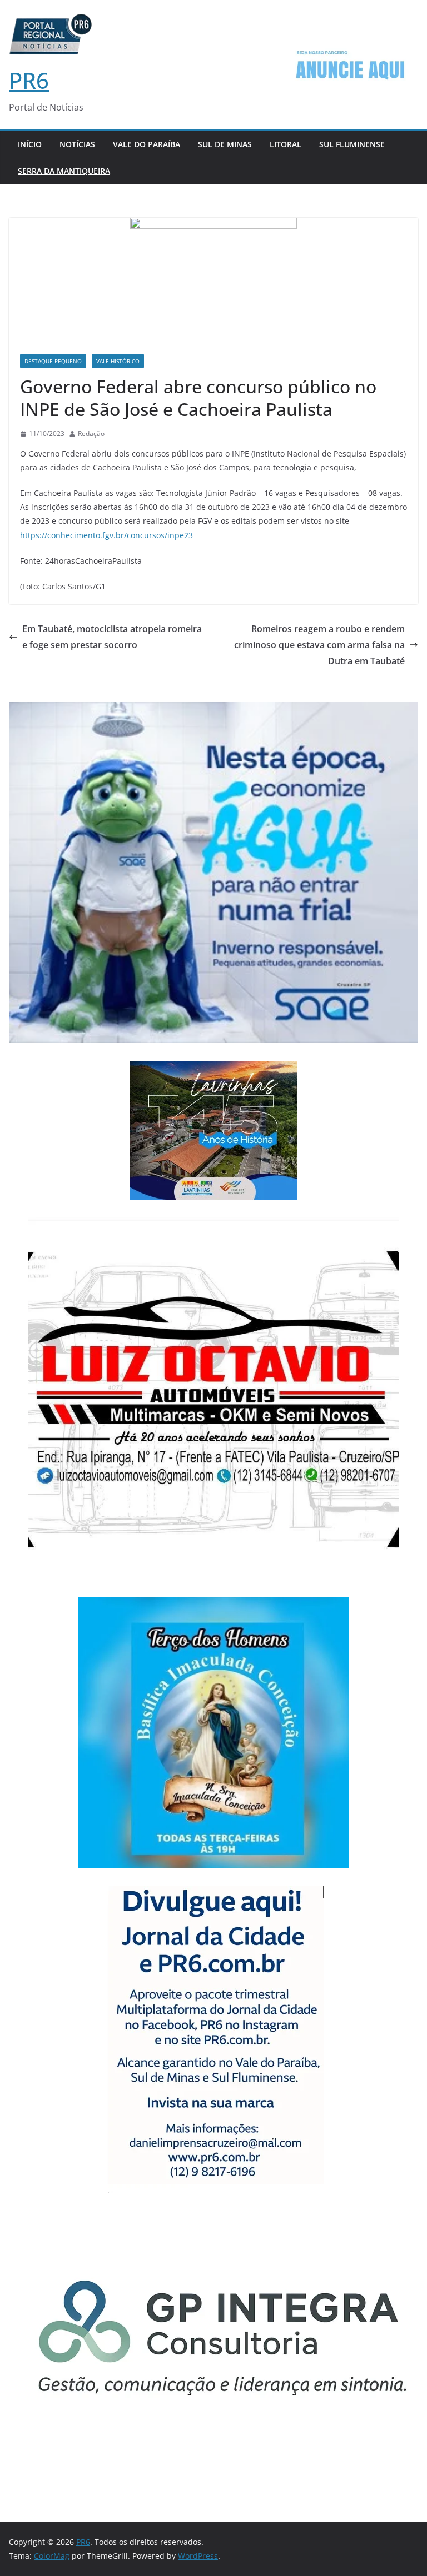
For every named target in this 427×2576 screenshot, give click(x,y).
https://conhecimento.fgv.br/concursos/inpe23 (106, 535)
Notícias (77, 144)
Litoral (286, 144)
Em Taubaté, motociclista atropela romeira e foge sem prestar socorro (112, 637)
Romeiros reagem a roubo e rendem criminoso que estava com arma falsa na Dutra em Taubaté (319, 645)
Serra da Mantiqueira (64, 171)
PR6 (29, 80)
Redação (91, 433)
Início (30, 144)
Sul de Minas (225, 144)
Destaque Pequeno (53, 361)
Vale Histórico (118, 361)
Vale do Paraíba (147, 144)
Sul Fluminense (352, 144)
